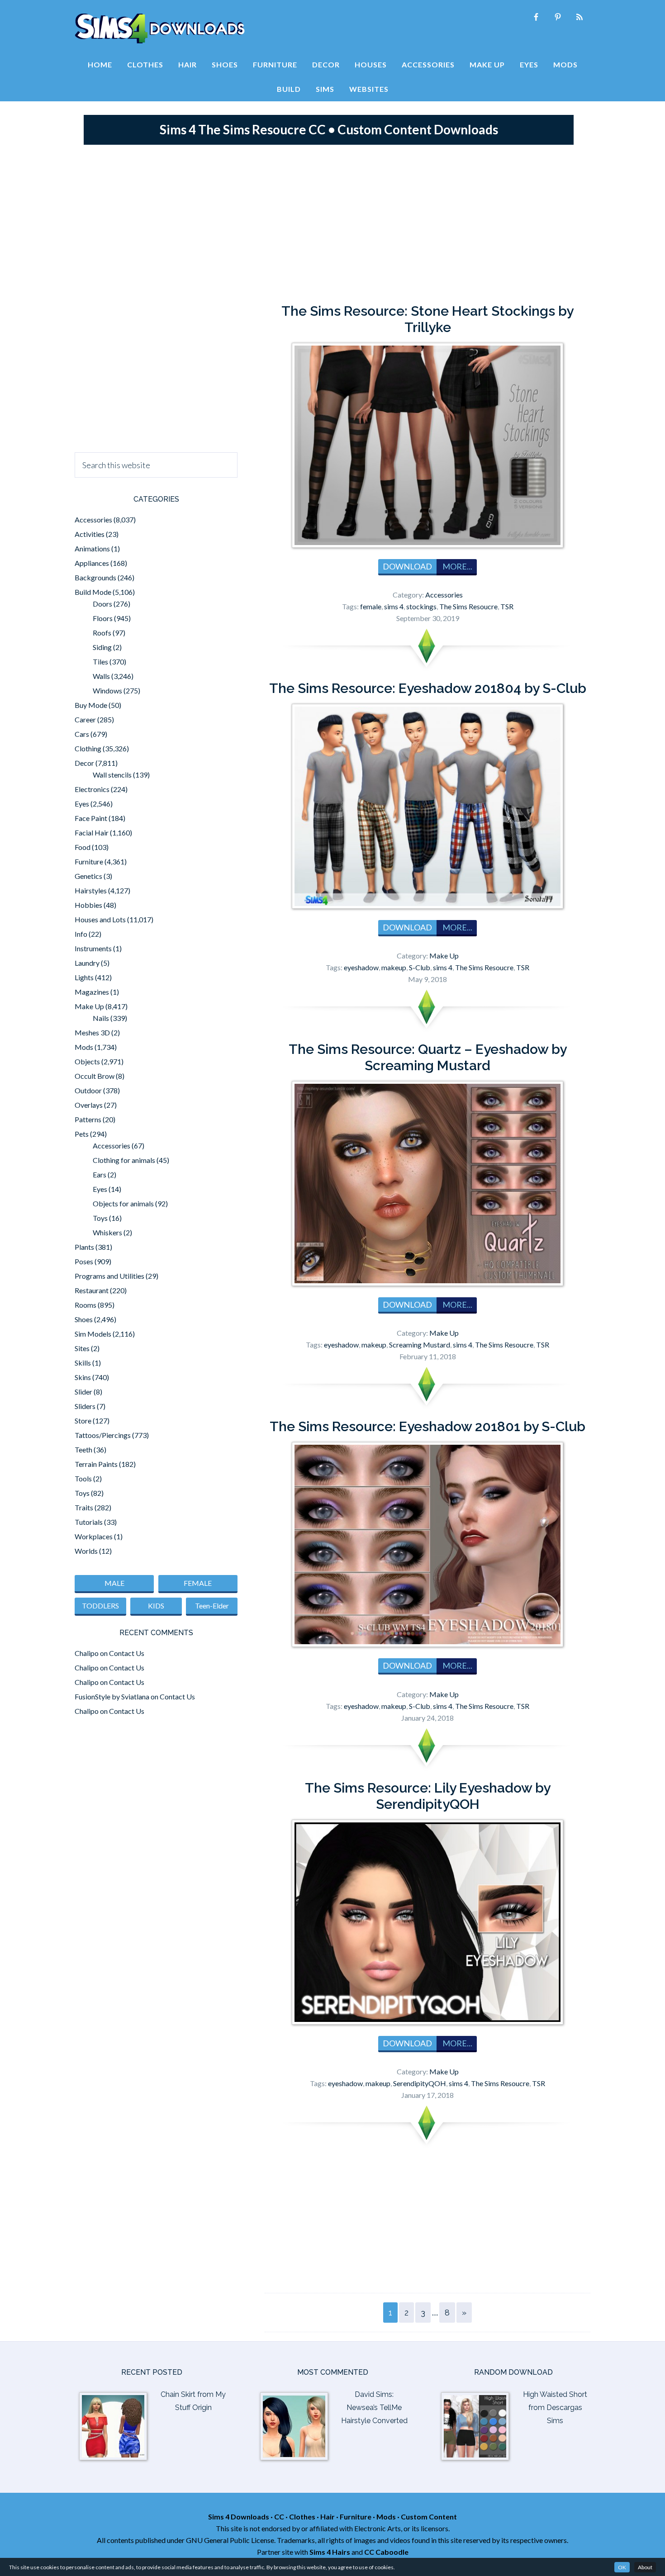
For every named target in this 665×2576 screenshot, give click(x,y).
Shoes (84, 1319)
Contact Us (127, 1653)
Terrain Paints (96, 1464)
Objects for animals (123, 1203)
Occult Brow (95, 1076)
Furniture (89, 861)
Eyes (82, 804)
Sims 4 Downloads (160, 28)
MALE (114, 1583)
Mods (84, 1047)
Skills (83, 1363)
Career (85, 719)
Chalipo (87, 1653)
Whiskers (107, 1232)
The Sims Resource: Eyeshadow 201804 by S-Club (428, 688)
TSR (507, 606)
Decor (84, 763)
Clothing (88, 748)
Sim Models (93, 1334)
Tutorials (89, 1522)
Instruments (93, 948)
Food (83, 847)
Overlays (89, 1105)
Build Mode (93, 592)
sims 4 (394, 606)
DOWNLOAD (407, 566)
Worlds (86, 1551)
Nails (101, 1018)
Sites (82, 1348)
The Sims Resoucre (468, 606)
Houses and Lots (100, 919)
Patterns (88, 1119)
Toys (100, 1218)
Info (81, 934)
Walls (101, 676)
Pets (82, 1134)
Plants (84, 1247)
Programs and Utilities (109, 1276)
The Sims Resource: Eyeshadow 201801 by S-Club (427, 1426)
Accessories (444, 595)
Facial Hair (92, 833)
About (645, 2567)
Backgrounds (95, 577)
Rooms (85, 1305)
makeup (394, 967)
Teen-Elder (212, 1606)
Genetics (88, 876)
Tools (83, 1478)
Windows (107, 690)
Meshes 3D (92, 1032)
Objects (87, 1061)
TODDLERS (100, 1606)
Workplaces (94, 1536)
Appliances (92, 563)
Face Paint (91, 818)
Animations (92, 548)
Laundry (87, 963)
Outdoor (88, 1090)
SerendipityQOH (420, 2083)
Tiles (100, 662)
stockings (421, 606)
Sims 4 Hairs (330, 2552)
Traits (84, 1507)
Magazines (92, 992)
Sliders (85, 1406)
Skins (83, 1377)
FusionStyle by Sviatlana (112, 1696)
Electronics (92, 789)
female (371, 606)
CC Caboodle (386, 2552)
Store (83, 1421)
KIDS (156, 1606)
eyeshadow (361, 967)
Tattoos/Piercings (103, 1435)
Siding (102, 647)
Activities (90, 534)
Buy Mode (91, 705)
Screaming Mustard (420, 1345)
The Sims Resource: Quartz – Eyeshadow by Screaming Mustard (428, 1057)
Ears (100, 1174)
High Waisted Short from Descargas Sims (555, 2408)
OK (622, 2567)
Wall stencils (112, 775)
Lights (84, 977)
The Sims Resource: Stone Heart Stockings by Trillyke (427, 319)
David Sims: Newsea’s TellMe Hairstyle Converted (374, 2408)
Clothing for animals (124, 1160)
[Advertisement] (332, 222)
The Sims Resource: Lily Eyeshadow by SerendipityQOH (428, 1796)
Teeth (83, 1449)
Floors (103, 618)
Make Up (444, 956)
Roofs (102, 633)
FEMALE (198, 1583)
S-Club (420, 967)
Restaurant (92, 1290)
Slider (83, 1392)
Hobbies (88, 905)
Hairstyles (91, 890)
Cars (82, 734)
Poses (84, 1261)
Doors (102, 604)
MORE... (457, 566)
